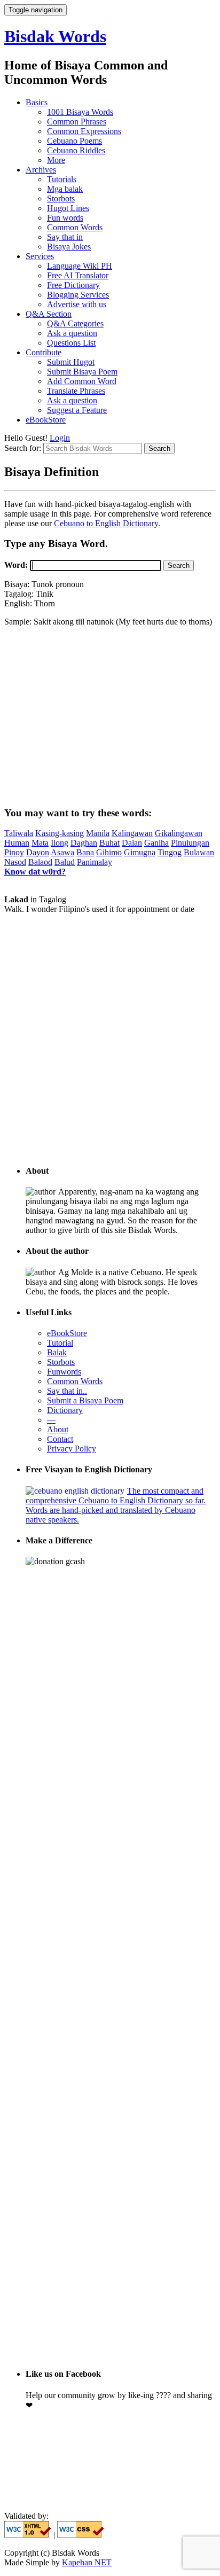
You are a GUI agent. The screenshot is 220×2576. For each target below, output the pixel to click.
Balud (65, 862)
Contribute (44, 352)
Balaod (40, 862)
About (58, 1429)
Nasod (15, 862)
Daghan (84, 843)
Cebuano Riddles (76, 150)
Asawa (62, 852)
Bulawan (199, 852)
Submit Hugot (71, 362)
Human (17, 843)
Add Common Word (82, 381)
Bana (85, 852)
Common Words (75, 227)
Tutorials (62, 179)
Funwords (64, 1372)
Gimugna (140, 852)
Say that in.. (67, 1391)
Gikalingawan (179, 833)
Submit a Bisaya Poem (85, 1400)
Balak (57, 1352)
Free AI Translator (78, 275)
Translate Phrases (76, 391)
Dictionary (65, 1410)
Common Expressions (84, 131)
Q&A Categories (75, 323)
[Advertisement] (110, 716)
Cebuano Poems (74, 141)
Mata (40, 843)
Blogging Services (78, 295)
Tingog (170, 852)
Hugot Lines (68, 208)
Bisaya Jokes (69, 247)
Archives (41, 170)
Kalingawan (132, 833)
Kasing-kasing (60, 833)
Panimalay (95, 862)
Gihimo (109, 852)
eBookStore (46, 420)
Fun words (65, 218)
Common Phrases (77, 122)
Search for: (24, 448)
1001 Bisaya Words (80, 112)
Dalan (132, 843)
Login (60, 438)
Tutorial (60, 1343)
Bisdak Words (55, 36)
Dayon (38, 852)
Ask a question (72, 333)
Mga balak (65, 189)
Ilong (60, 843)
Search (179, 565)
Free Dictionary (73, 285)
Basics (37, 102)
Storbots (61, 198)
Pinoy (14, 852)
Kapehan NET (87, 2562)
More (56, 160)
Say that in (65, 237)
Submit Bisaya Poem (82, 372)
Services (40, 256)
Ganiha (156, 843)
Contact (60, 1439)
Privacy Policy (72, 1449)
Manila (98, 833)
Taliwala (19, 833)
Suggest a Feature (77, 410)
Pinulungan (190, 843)
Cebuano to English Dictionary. (107, 523)
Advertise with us (77, 304)
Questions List (71, 343)
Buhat (109, 843)
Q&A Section (49, 314)
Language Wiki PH (80, 266)
